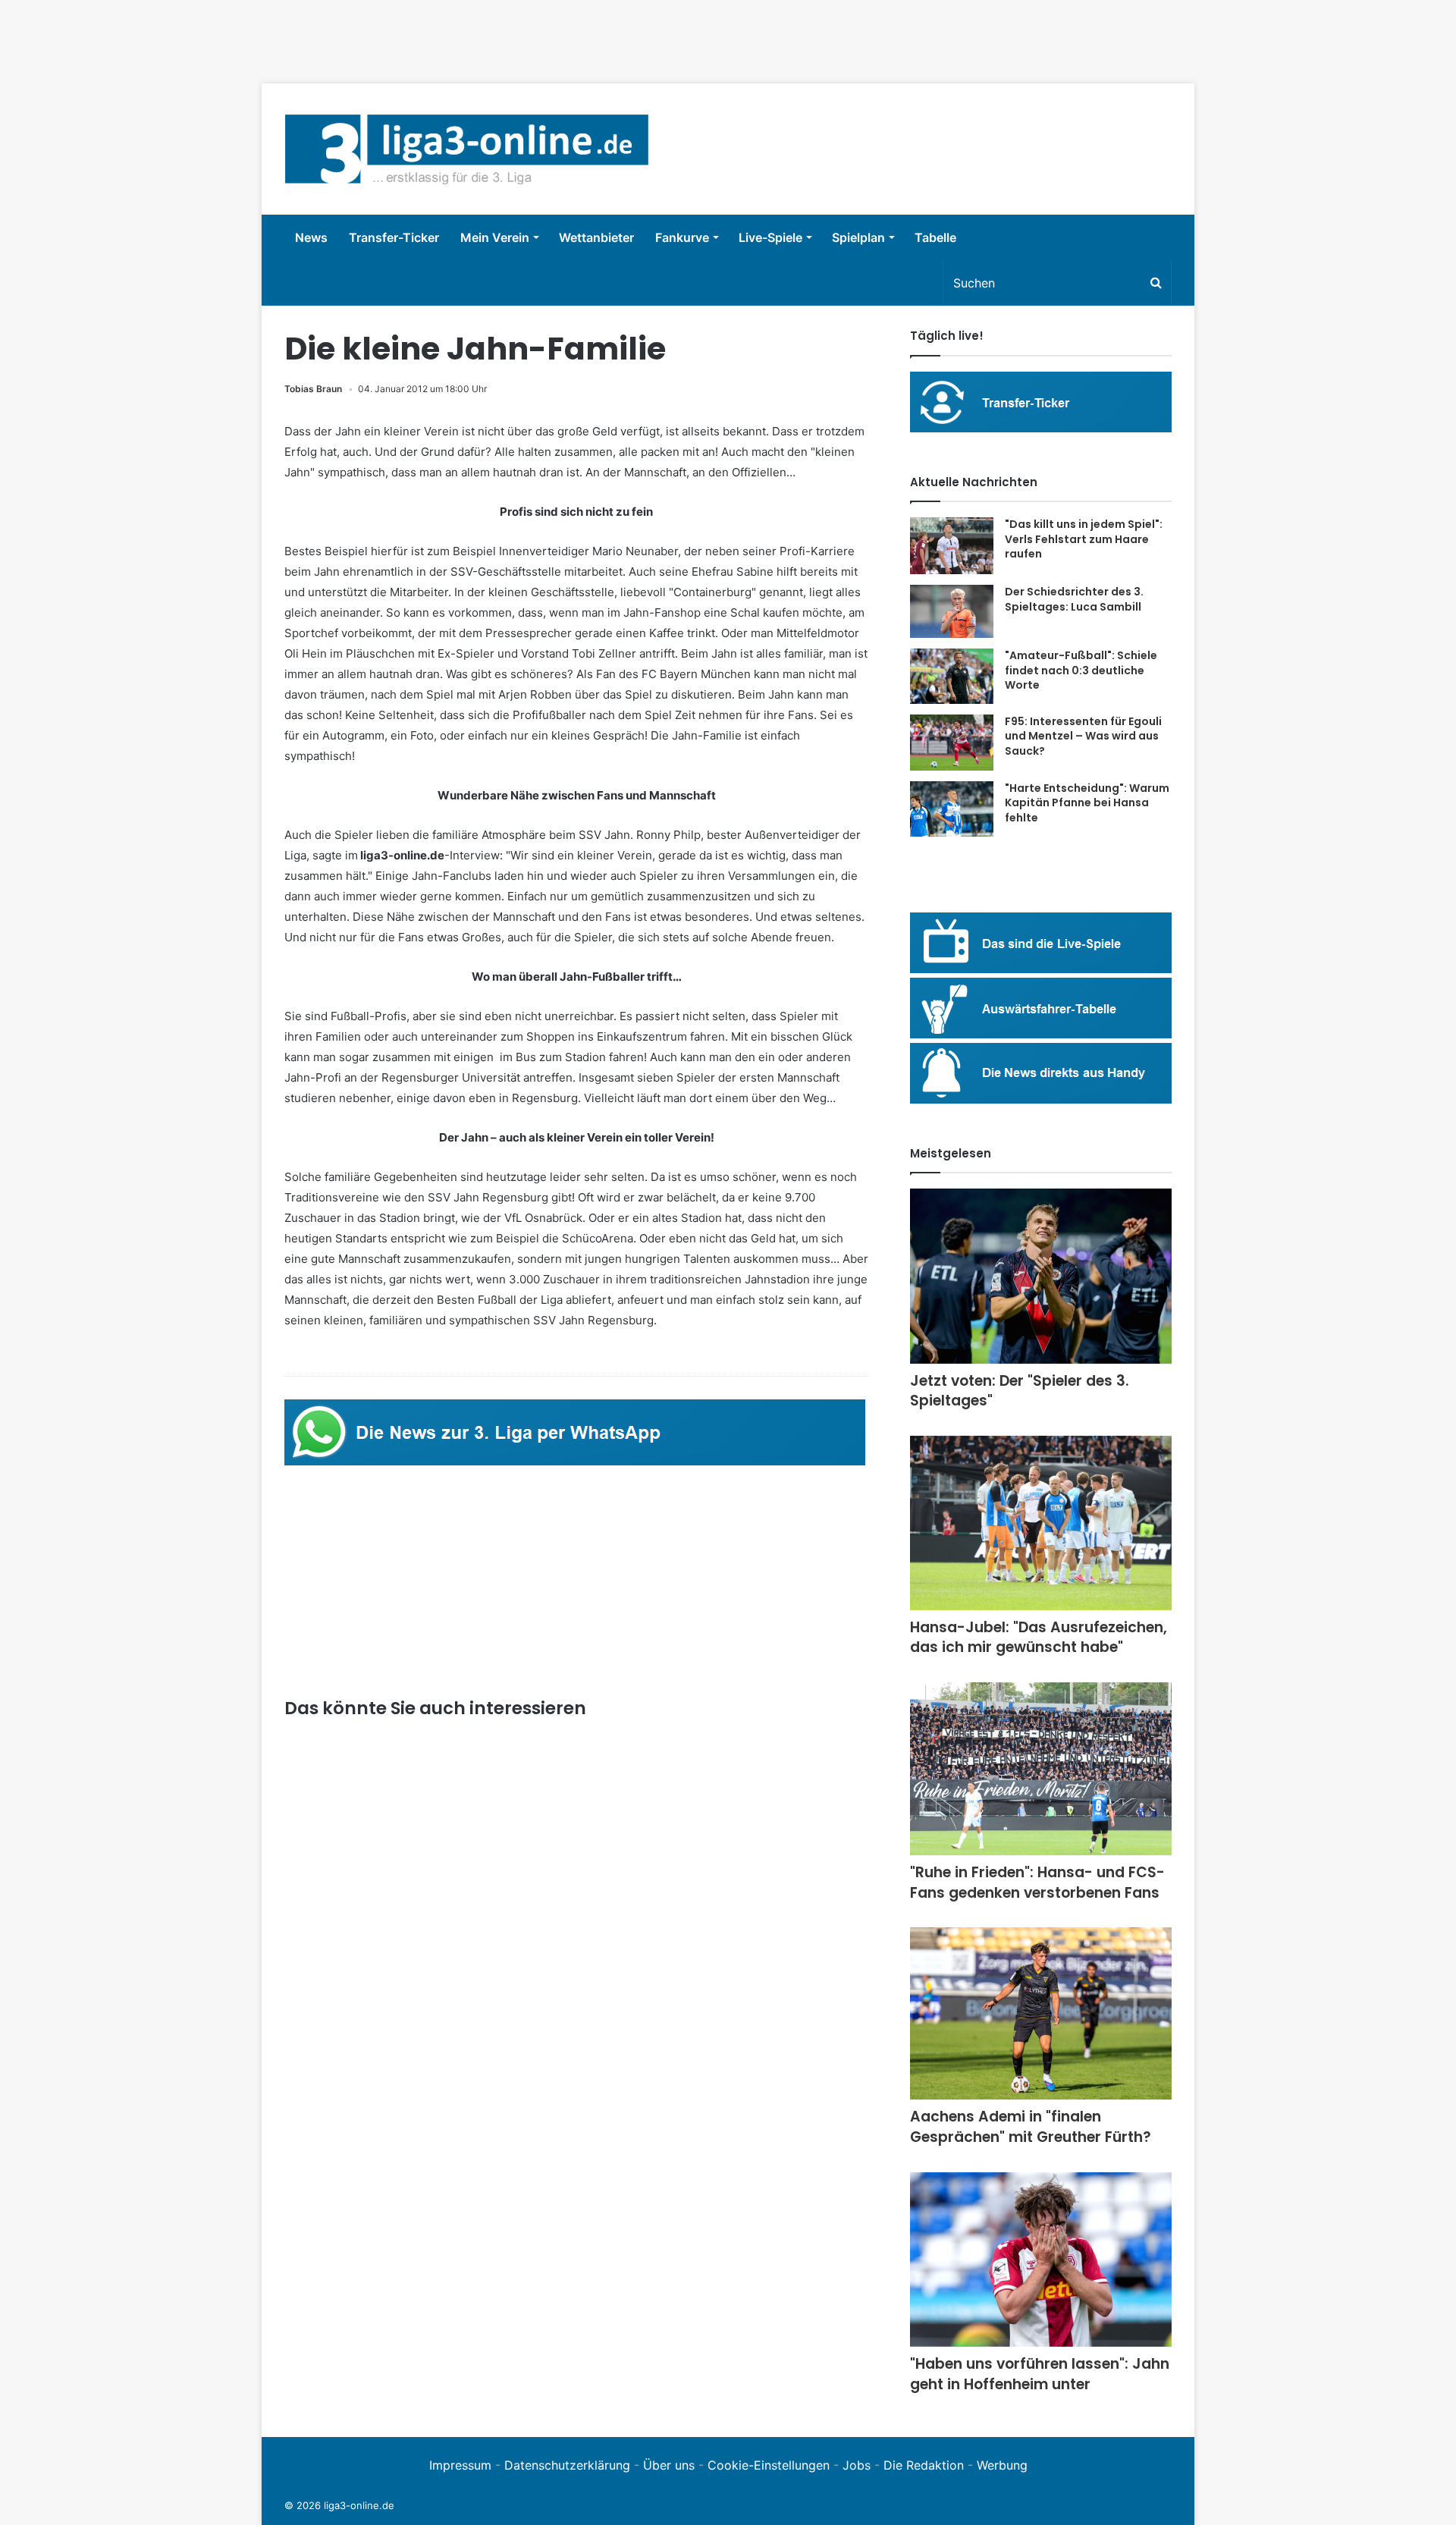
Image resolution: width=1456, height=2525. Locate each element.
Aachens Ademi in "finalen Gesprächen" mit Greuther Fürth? (1031, 2127)
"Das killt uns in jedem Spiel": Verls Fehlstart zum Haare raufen (1084, 539)
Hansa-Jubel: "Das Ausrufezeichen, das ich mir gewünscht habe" (1039, 1638)
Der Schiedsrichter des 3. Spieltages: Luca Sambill (1074, 599)
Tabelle (935, 237)
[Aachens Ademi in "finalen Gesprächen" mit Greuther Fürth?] (1041, 2013)
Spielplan (858, 237)
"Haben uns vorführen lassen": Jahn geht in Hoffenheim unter (1040, 2374)
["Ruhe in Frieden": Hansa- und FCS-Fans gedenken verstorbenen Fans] (1041, 1769)
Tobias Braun (313, 389)
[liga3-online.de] (467, 149)
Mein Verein (495, 237)
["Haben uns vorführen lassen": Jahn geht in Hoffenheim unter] (1041, 2260)
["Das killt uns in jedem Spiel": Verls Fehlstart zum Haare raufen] (952, 546)
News (311, 237)
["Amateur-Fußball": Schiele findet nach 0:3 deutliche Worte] (952, 676)
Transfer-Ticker (394, 237)
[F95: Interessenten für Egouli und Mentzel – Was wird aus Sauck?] (952, 743)
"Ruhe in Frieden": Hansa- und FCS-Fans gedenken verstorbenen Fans (1037, 1883)
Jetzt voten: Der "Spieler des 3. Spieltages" (1020, 1391)
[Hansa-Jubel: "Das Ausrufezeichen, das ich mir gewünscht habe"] (1041, 1523)
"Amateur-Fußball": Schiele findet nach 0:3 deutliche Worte (1081, 670)
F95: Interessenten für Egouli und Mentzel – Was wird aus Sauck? (1083, 736)
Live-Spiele (770, 237)
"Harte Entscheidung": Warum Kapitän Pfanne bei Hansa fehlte (1087, 803)
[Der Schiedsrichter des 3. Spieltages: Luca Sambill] (952, 611)
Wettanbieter (596, 237)
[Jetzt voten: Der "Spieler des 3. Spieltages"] (1041, 1276)
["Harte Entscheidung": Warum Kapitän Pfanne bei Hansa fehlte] (952, 809)
